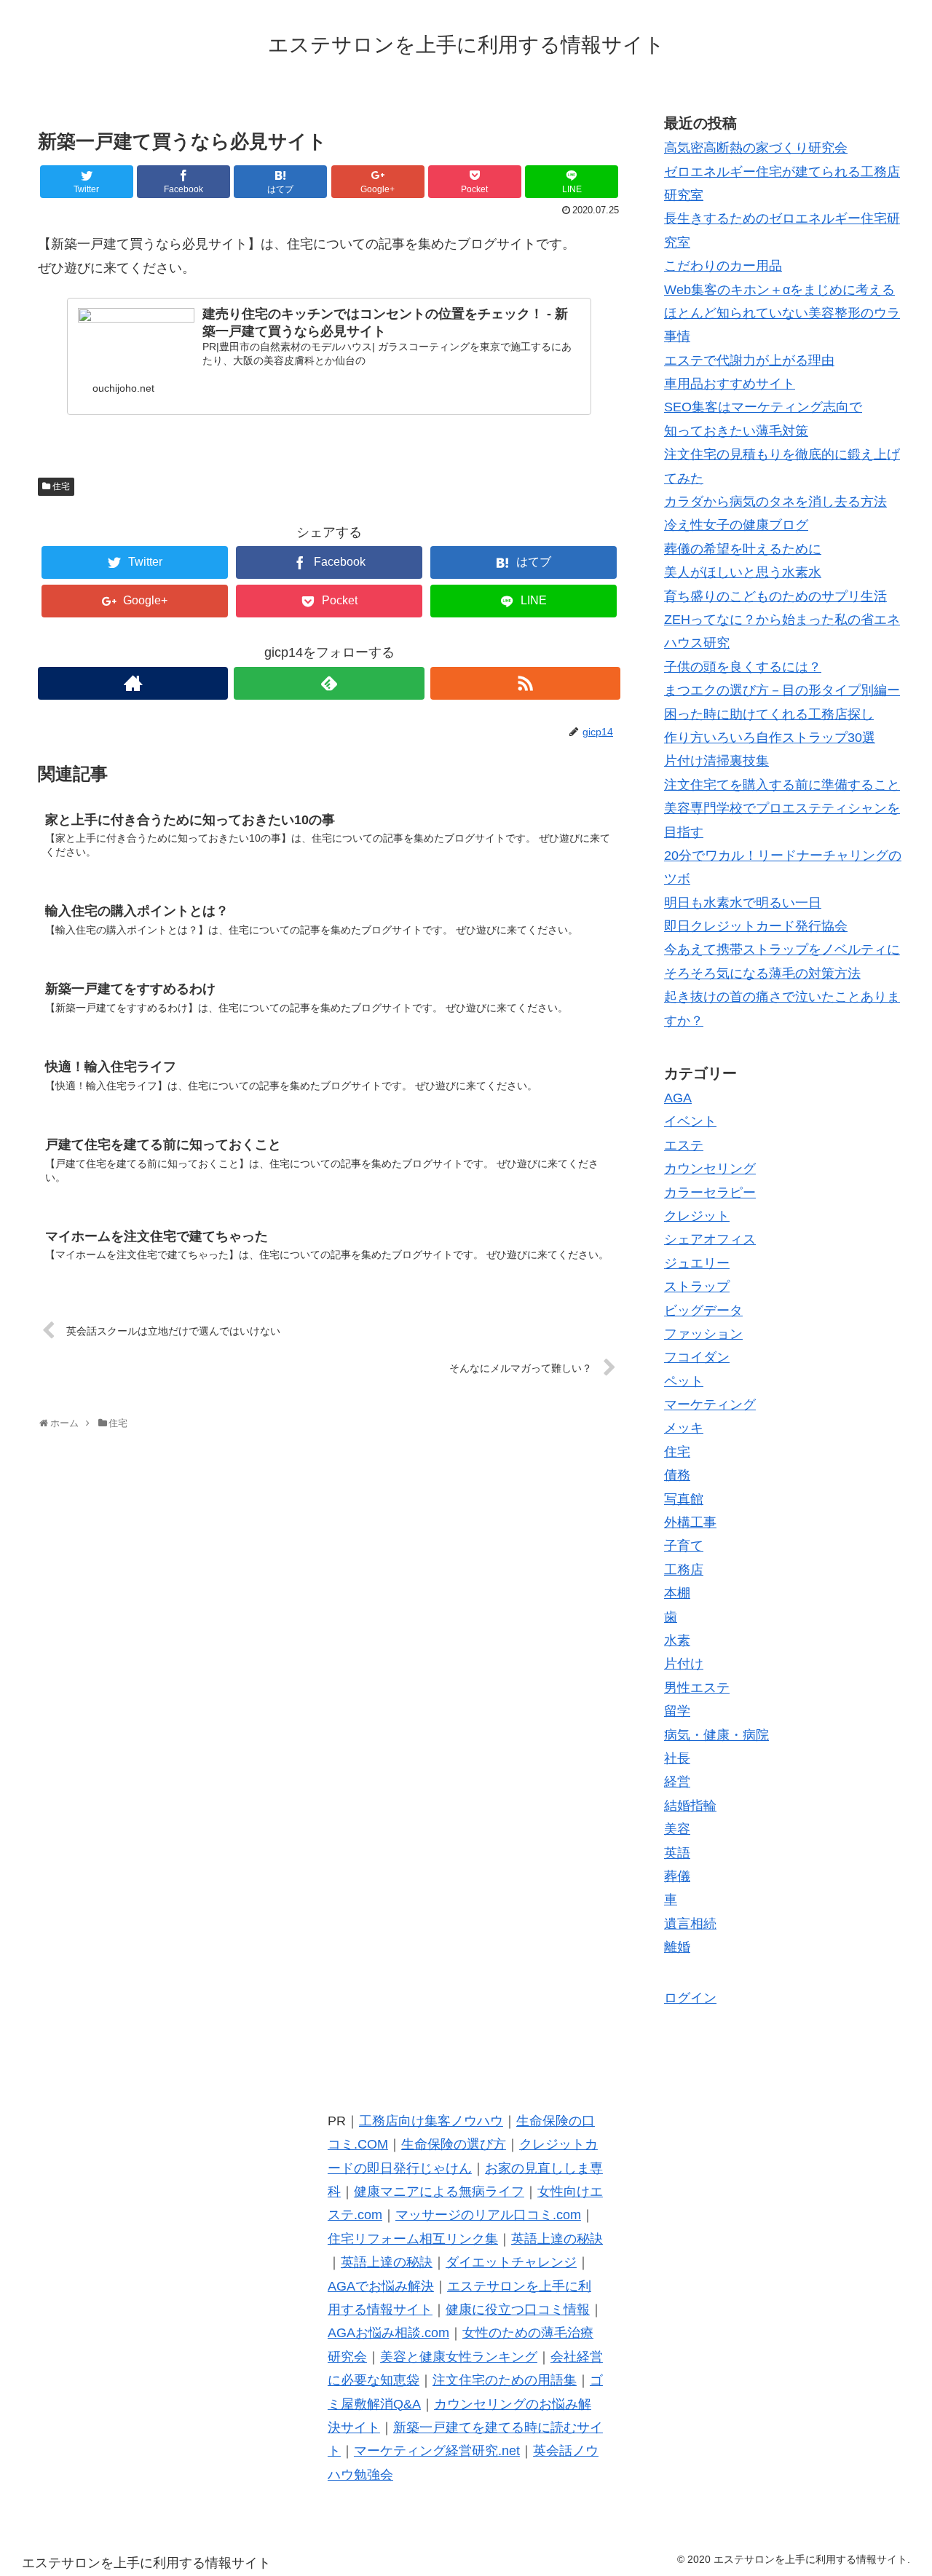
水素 (677, 1640)
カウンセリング (710, 1169)
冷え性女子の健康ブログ (736, 525)
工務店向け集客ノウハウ (431, 2121)
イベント (690, 1121)
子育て (684, 1546)
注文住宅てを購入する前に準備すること (782, 785)
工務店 (684, 1570)
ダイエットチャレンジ (511, 2262)
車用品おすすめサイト (730, 384)
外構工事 (690, 1522)
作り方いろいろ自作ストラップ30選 (770, 738)
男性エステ (697, 1688)
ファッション (703, 1334)
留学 (677, 1711)
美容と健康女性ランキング (459, 2357)
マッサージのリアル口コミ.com (488, 2215)
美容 (677, 1829)
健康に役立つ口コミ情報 (518, 2310)
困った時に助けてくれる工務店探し (769, 714)
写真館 (684, 1499)
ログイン (690, 1998)
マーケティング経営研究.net (437, 2451)
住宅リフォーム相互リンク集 (413, 2239)
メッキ (684, 1428)
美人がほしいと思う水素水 (743, 572)
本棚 (677, 1593)
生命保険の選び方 (454, 2144)
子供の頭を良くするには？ (743, 667)
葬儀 (677, 1876)
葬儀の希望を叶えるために (743, 549)
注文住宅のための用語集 (505, 2380)
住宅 (61, 486)
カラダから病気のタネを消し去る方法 (775, 502)
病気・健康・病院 (716, 1735)
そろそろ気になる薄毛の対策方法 (762, 973)
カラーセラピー (710, 1193)
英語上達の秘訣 (557, 2239)
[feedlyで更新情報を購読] (329, 683)
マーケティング (710, 1404)
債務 (677, 1475)
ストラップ (697, 1287)
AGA (678, 1098)
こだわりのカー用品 (723, 266)
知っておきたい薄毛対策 (736, 431)
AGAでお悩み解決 (381, 2286)
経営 (677, 1782)
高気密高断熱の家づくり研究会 (756, 148)
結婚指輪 (690, 1806)
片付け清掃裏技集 (716, 761)
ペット (684, 1381)
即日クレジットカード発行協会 (756, 926)
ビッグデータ (703, 1311)
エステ (684, 1145)
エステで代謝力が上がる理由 (749, 360)
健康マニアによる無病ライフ (439, 2192)
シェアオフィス (710, 1239)
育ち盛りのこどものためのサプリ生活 (775, 596)
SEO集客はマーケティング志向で (763, 407)
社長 (677, 1758)
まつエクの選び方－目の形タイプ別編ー (782, 690)
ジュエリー (697, 1263)
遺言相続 (690, 1924)
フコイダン (697, 1357)
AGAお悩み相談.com (388, 2333)
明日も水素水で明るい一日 (743, 903)
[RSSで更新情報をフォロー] (525, 683)
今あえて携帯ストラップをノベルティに (782, 949)
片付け (684, 1664)
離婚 (677, 1947)
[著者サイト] (133, 683)
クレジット (697, 1216)
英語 (677, 1853)
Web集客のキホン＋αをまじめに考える (779, 290)
